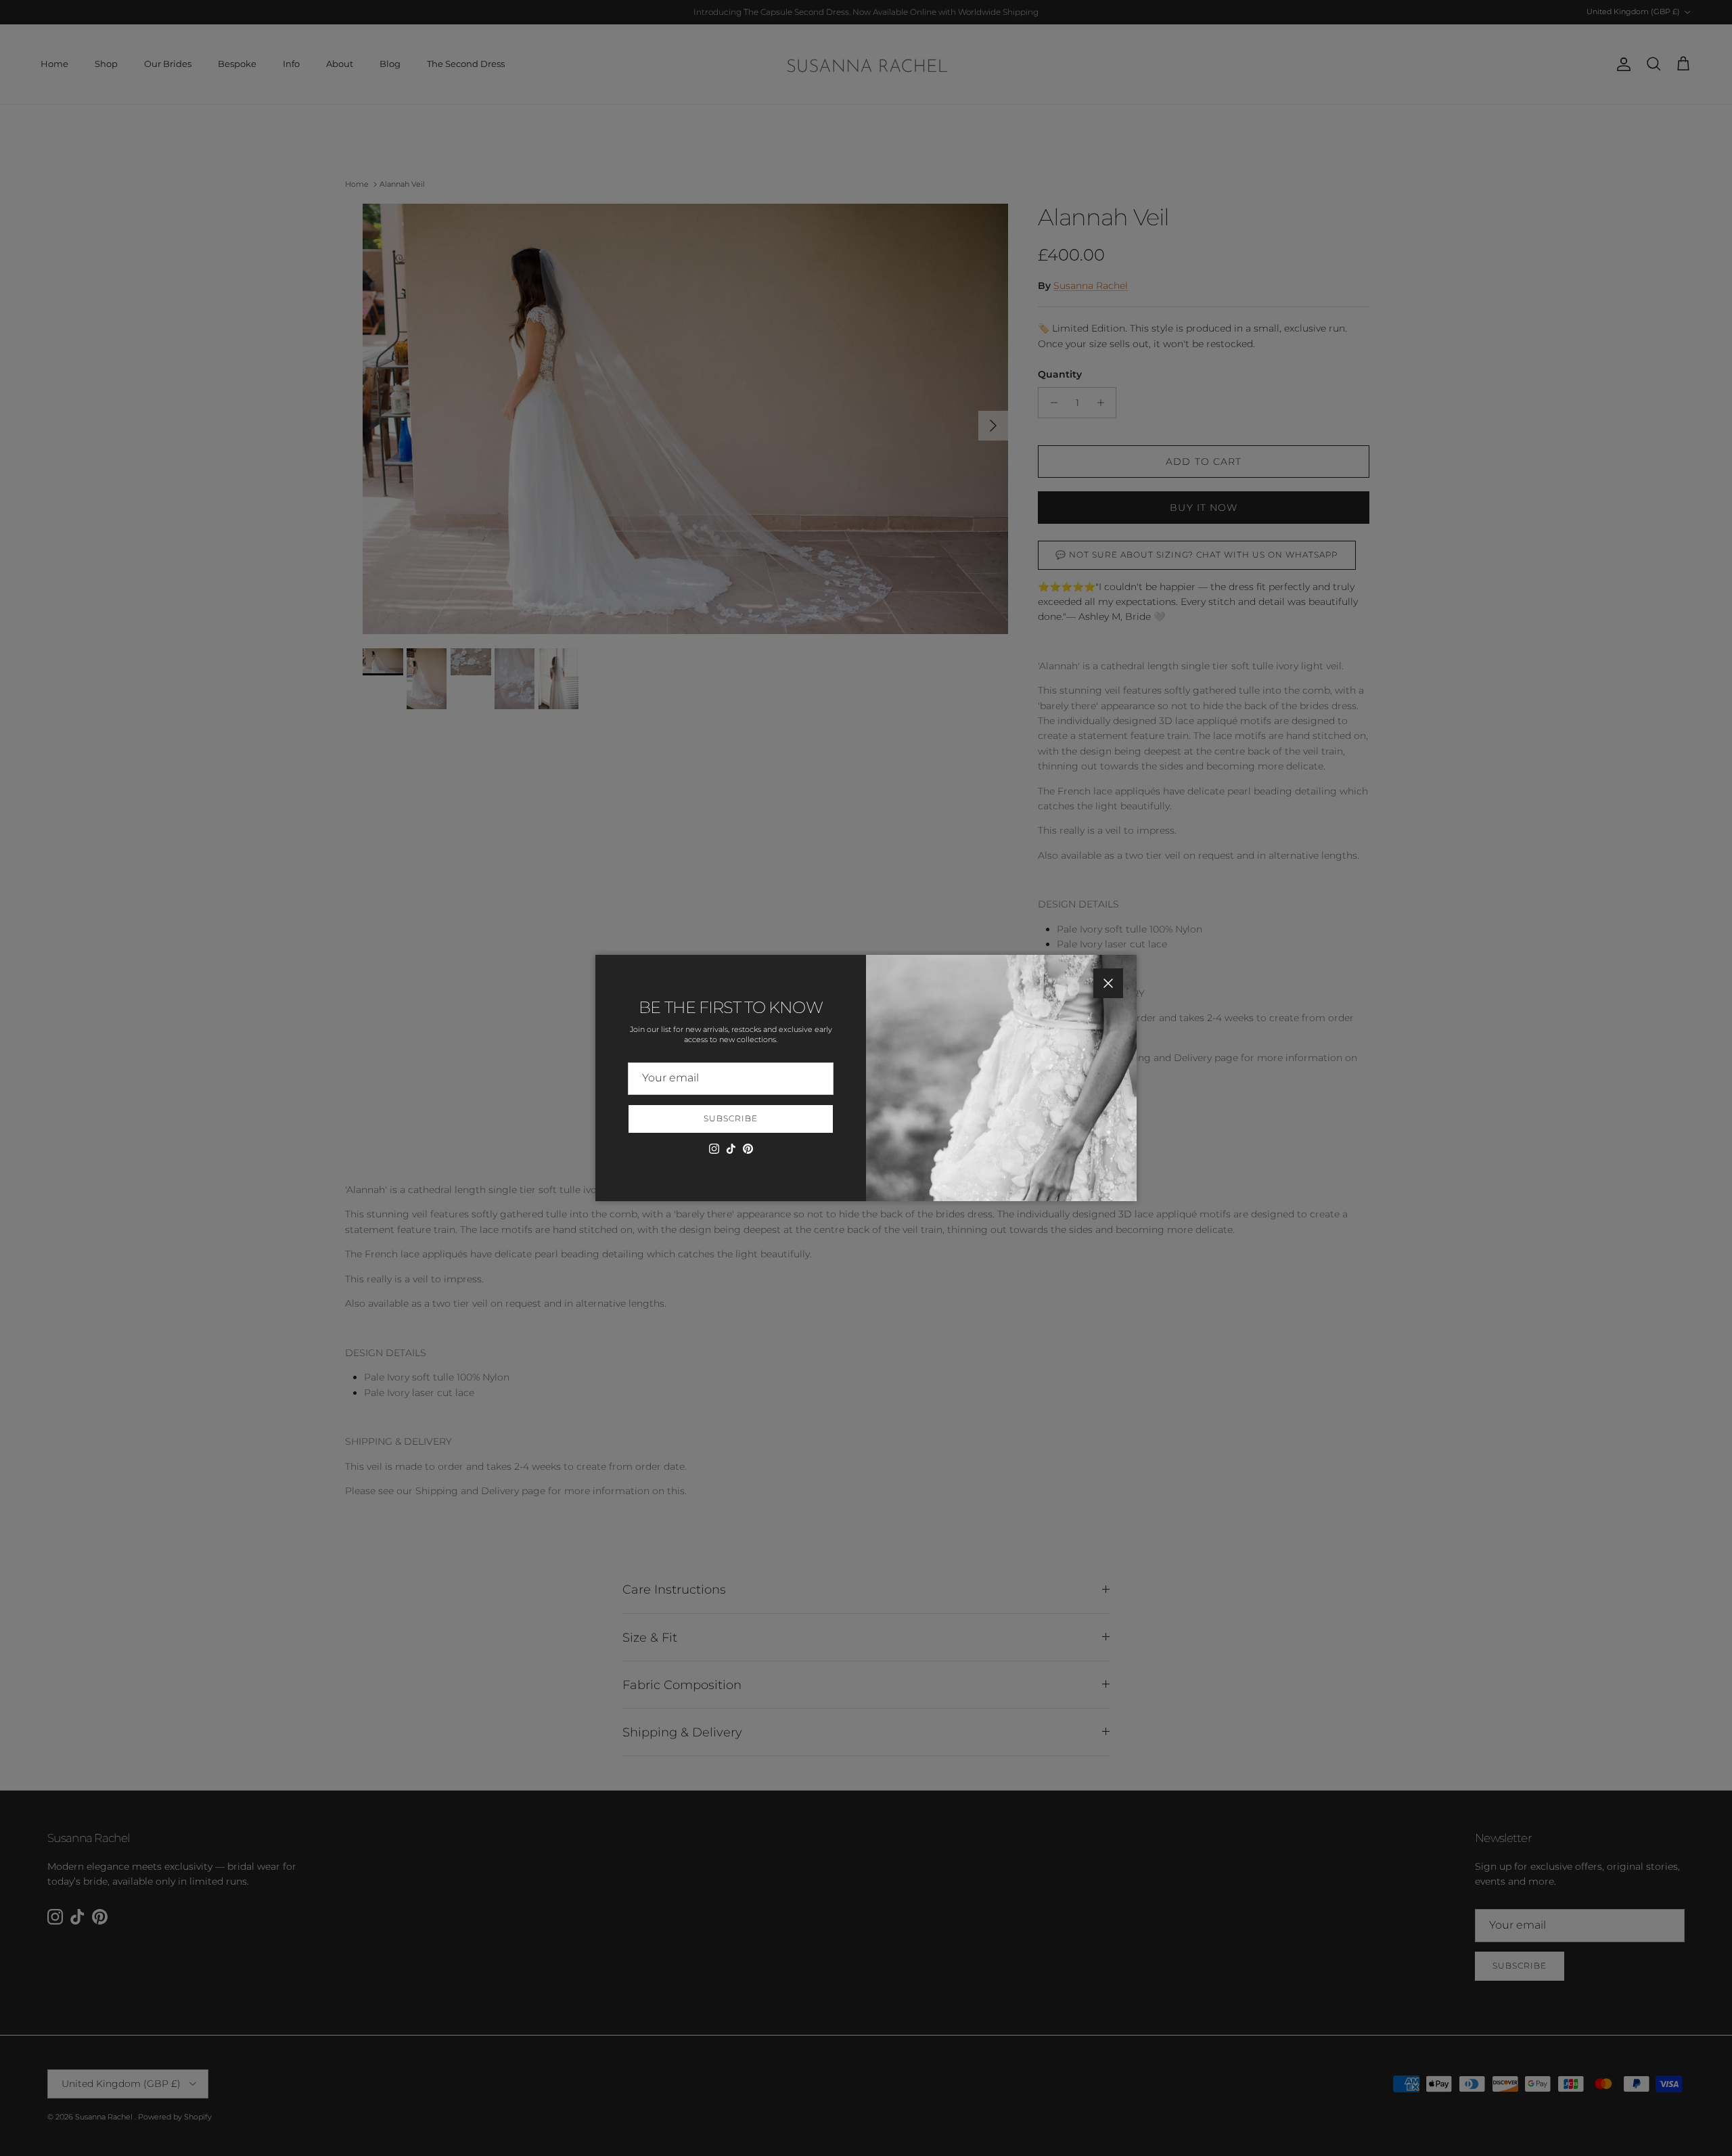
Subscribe (731, 1118)
